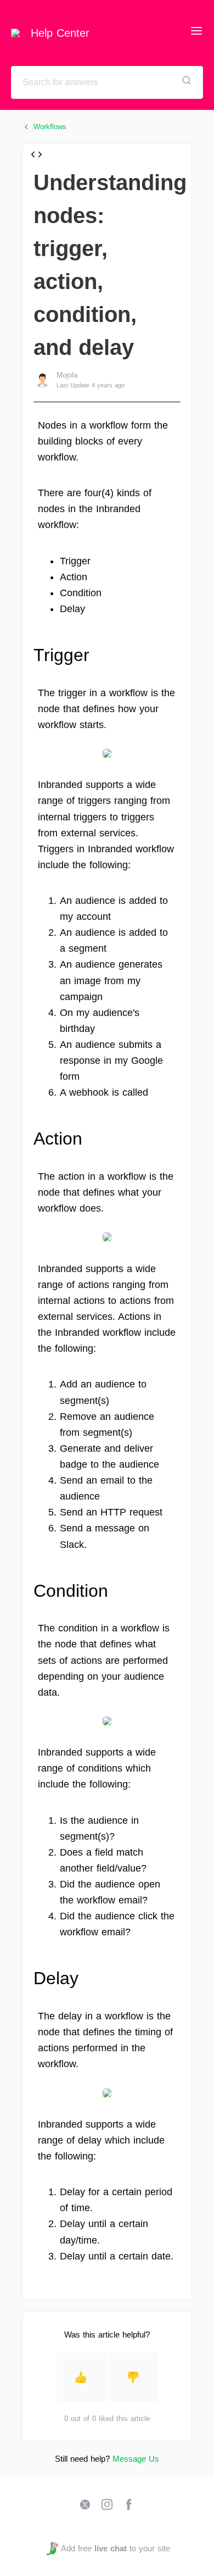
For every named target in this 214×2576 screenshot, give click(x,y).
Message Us (136, 2459)
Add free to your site (115, 2548)
